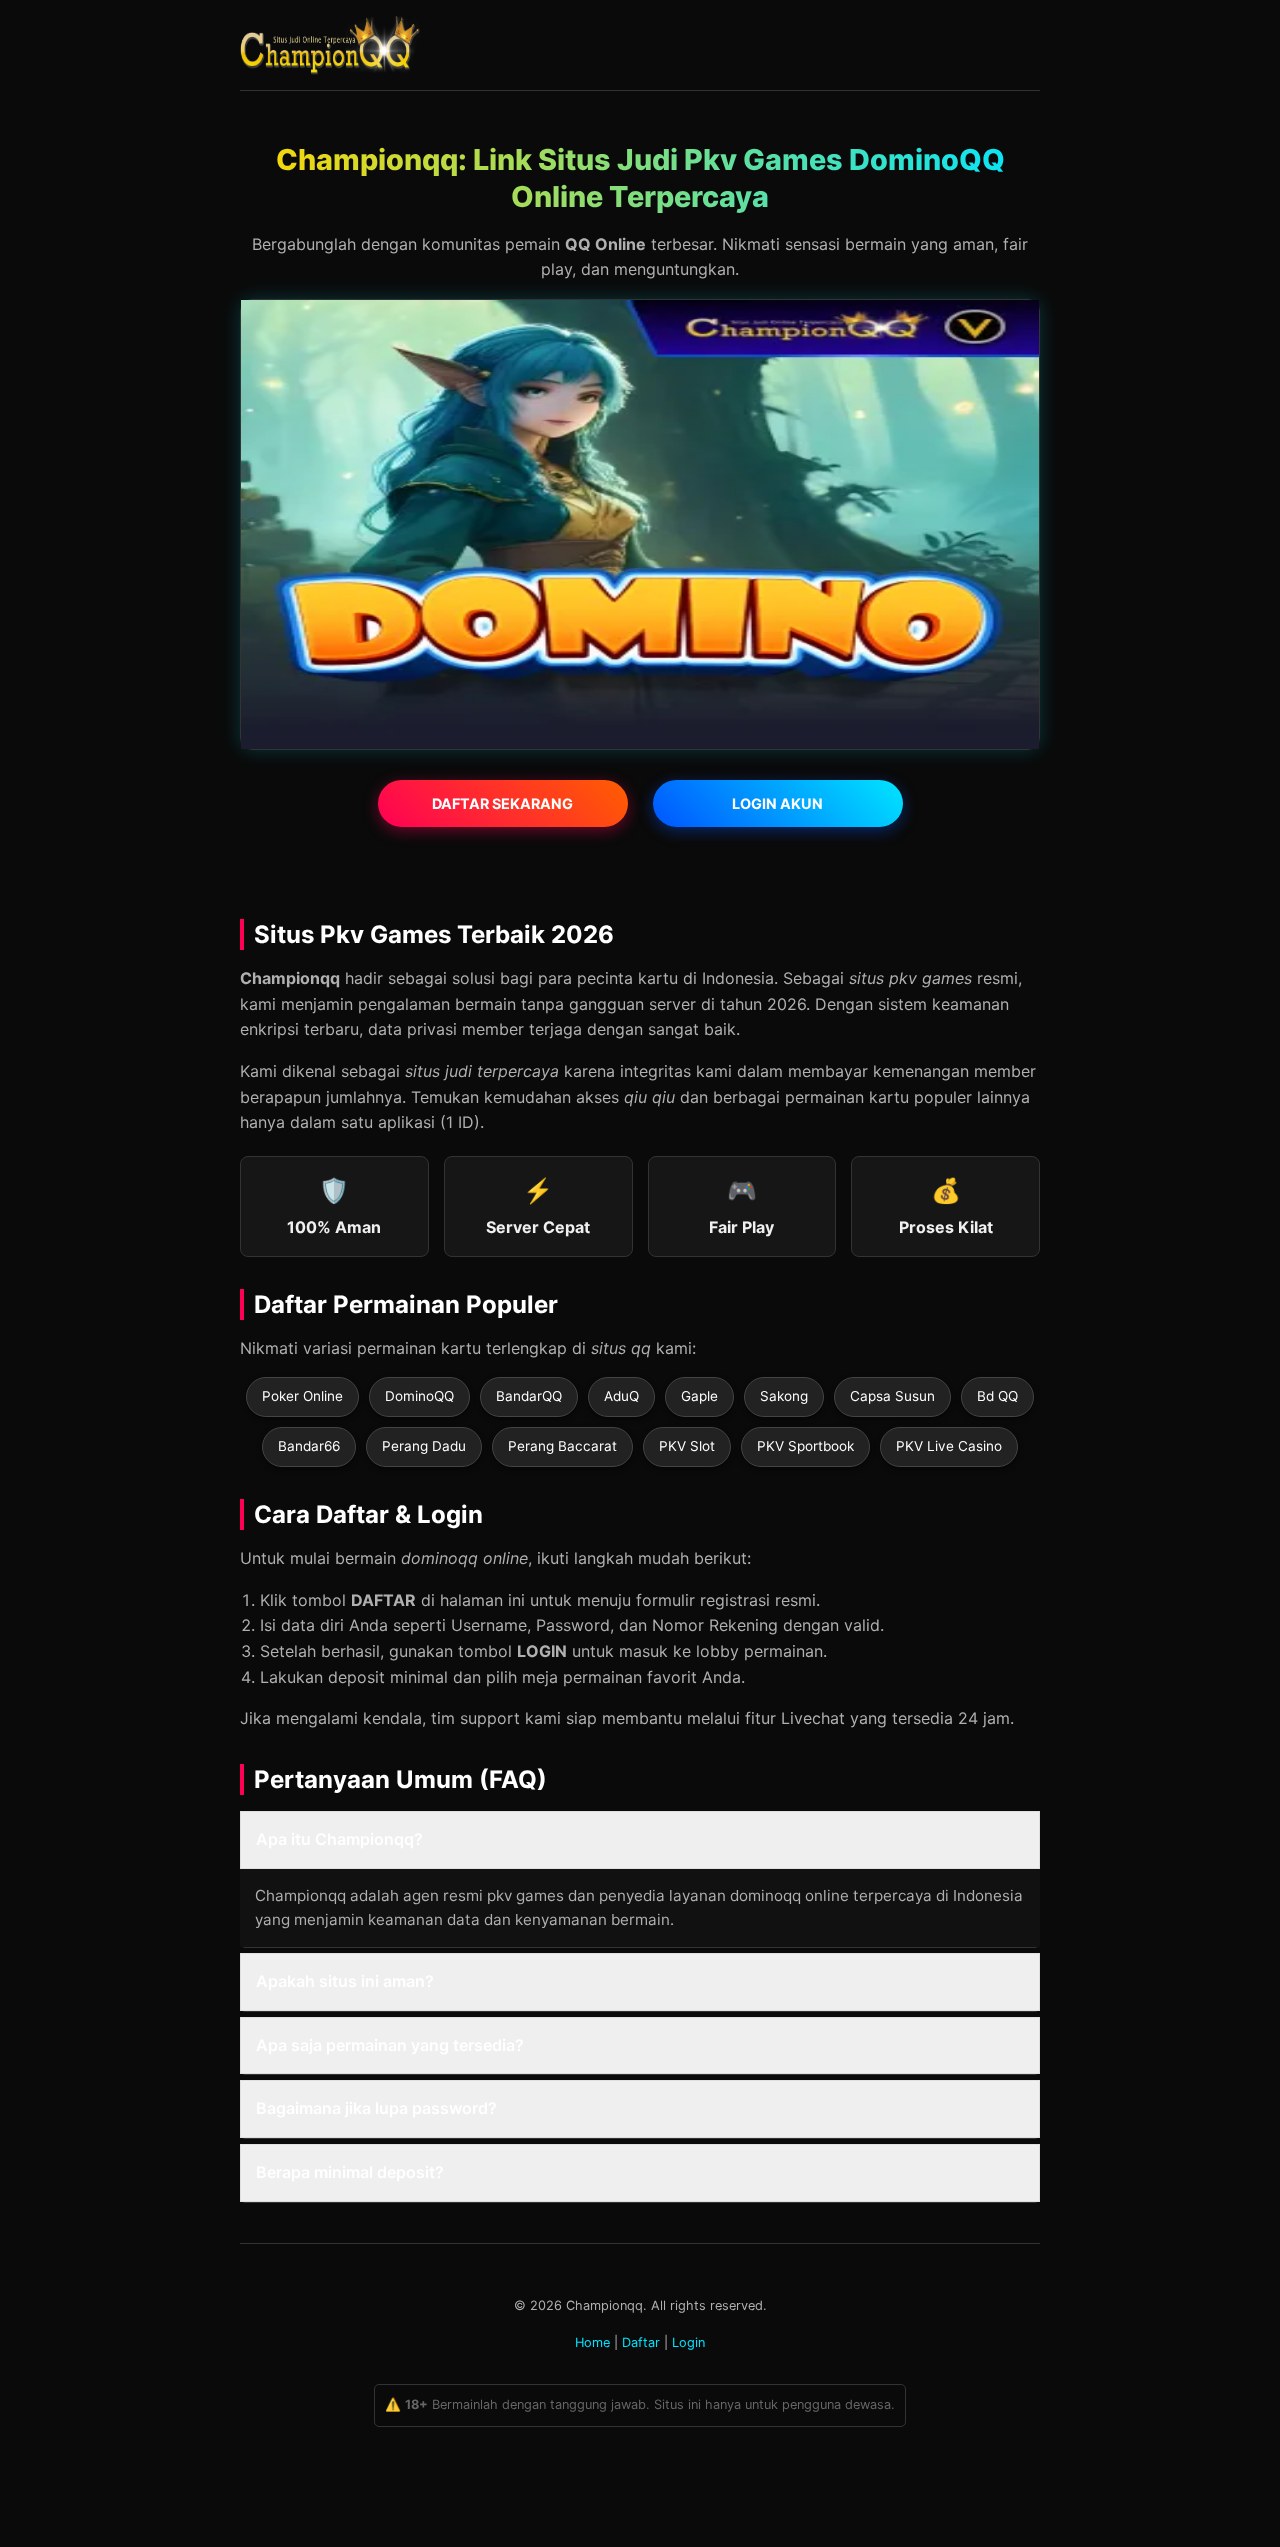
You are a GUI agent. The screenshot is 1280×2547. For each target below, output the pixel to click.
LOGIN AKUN (777, 803)
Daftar (641, 2342)
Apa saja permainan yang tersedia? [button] (390, 2045)
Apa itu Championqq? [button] (339, 1839)
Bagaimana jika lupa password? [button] (376, 2108)
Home (592, 2342)
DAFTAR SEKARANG (502, 803)
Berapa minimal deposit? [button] (350, 2172)
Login (688, 2342)
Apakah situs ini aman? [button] (345, 1981)
